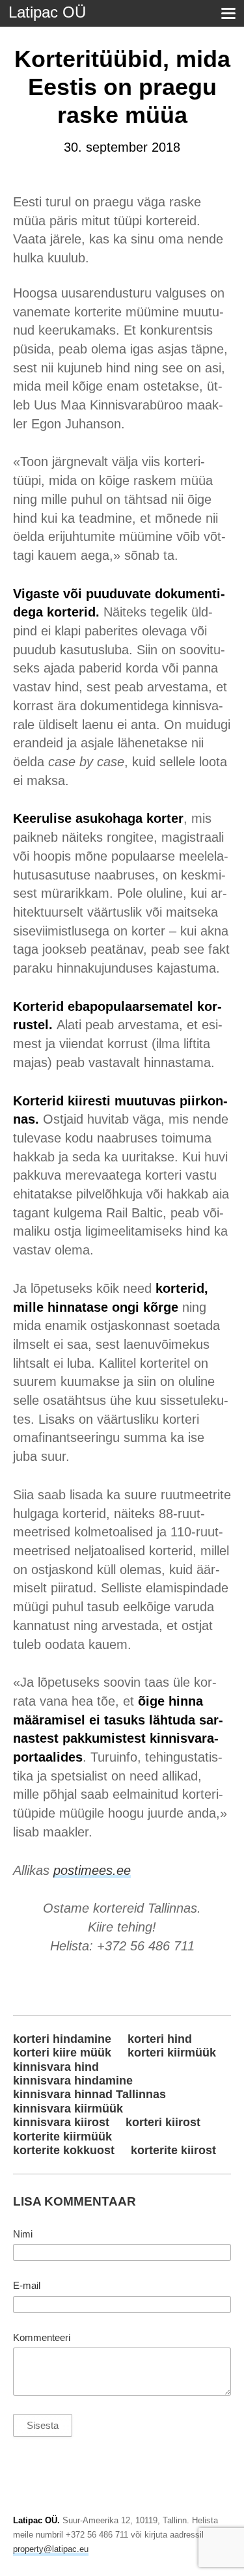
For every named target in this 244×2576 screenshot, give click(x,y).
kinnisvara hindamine (73, 2081)
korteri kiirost (163, 2122)
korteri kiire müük (62, 2053)
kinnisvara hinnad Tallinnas (89, 2094)
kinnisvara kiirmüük (68, 2109)
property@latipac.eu (51, 2549)
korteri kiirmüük (172, 2053)
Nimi (23, 2234)
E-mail (27, 2286)
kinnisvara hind (56, 2067)
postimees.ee (92, 1870)
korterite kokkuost (64, 2150)
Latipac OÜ (47, 12)
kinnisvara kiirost (61, 2122)
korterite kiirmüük (62, 2137)
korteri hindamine (62, 2039)
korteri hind (160, 2039)
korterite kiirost (173, 2150)
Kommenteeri (42, 2338)
